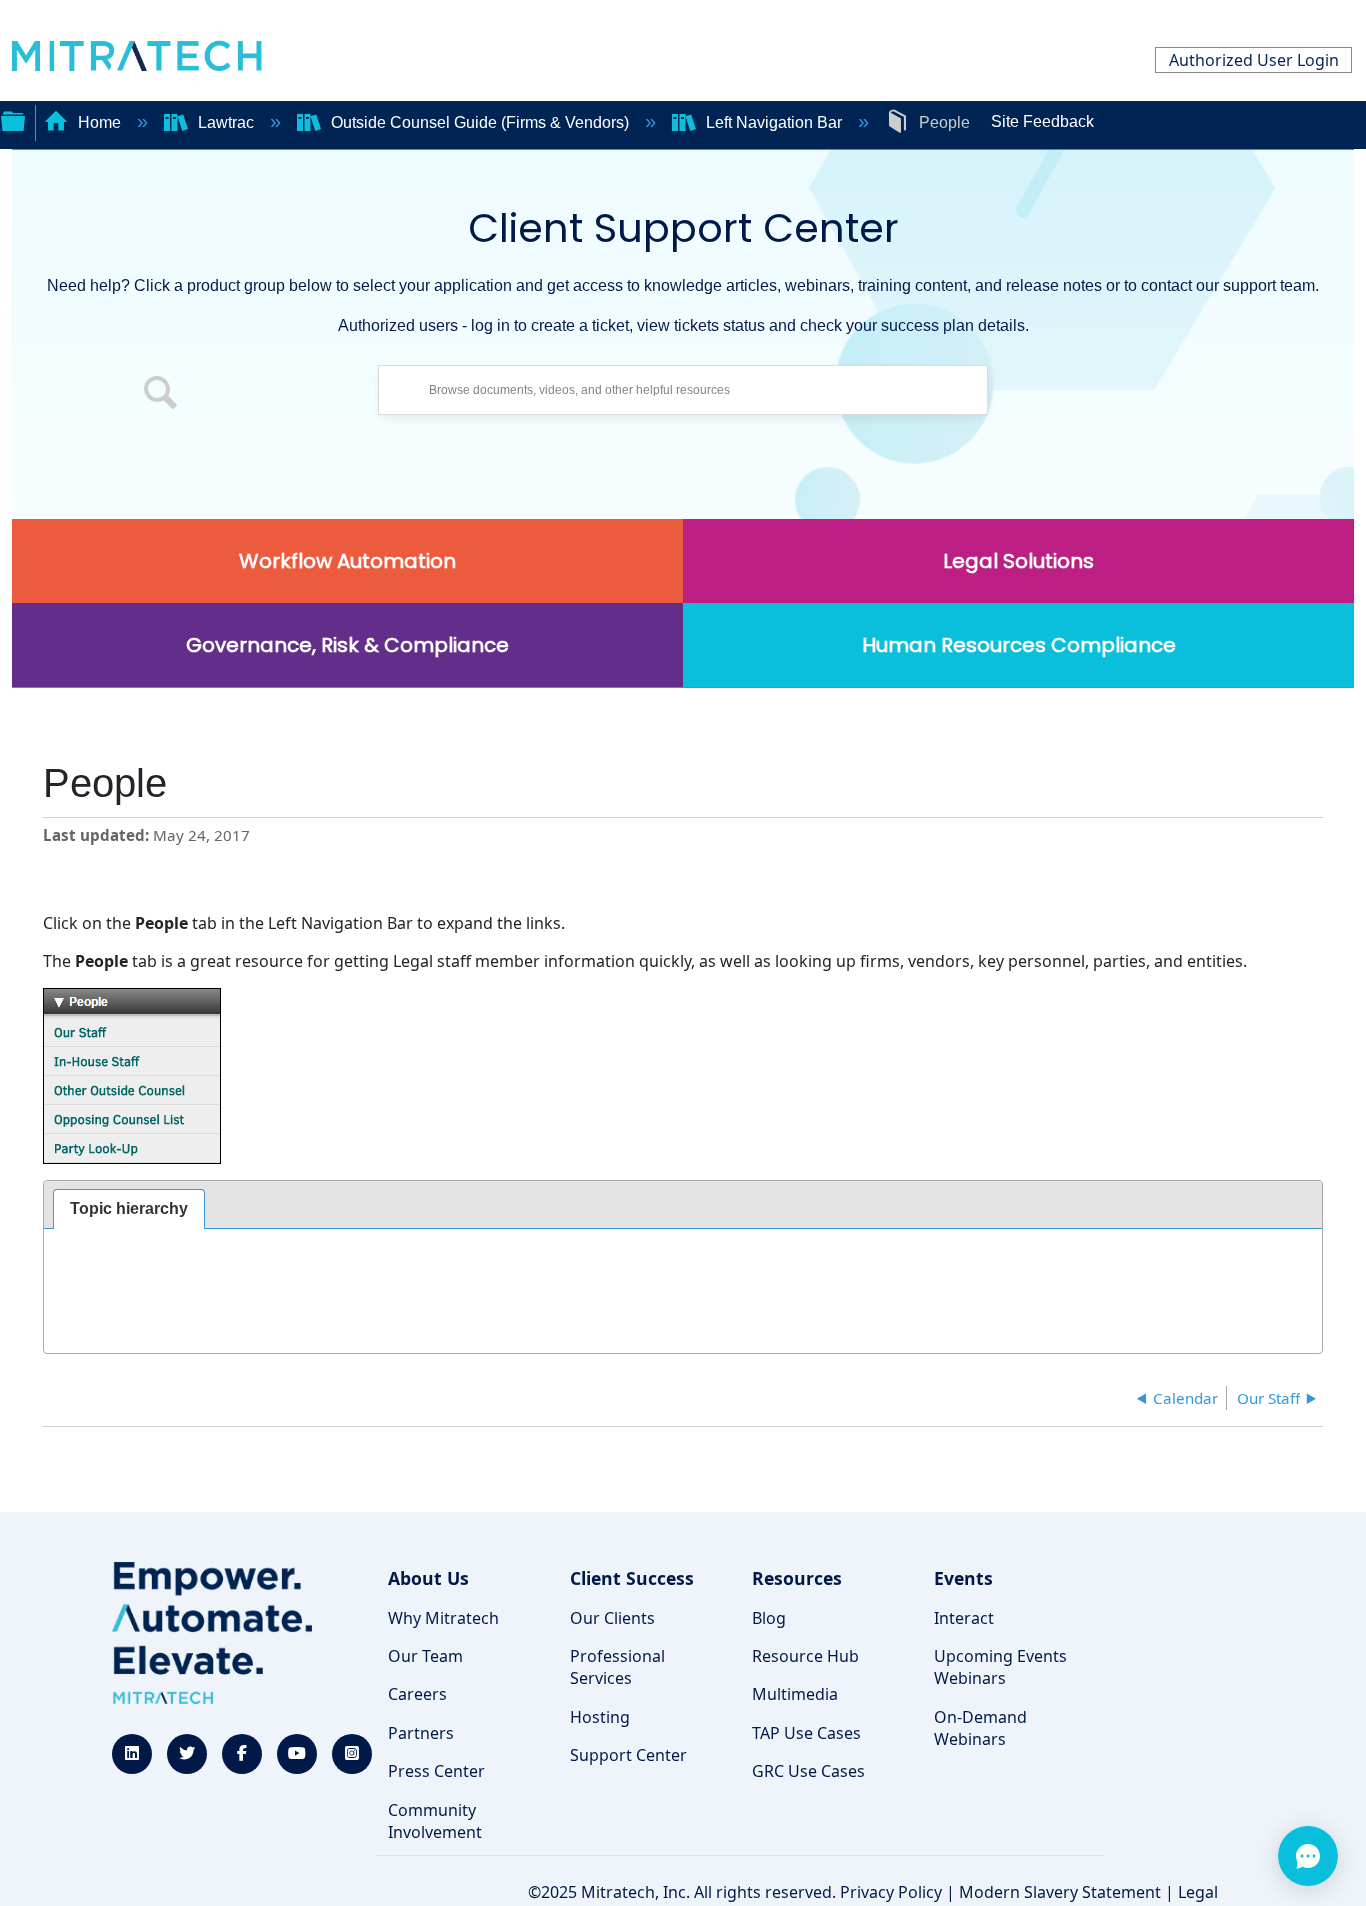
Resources (797, 1578)
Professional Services (617, 1667)
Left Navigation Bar (774, 122)
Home (99, 122)
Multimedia (795, 1694)
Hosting (600, 1717)
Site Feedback (1042, 121)
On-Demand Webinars (980, 1728)
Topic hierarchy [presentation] (129, 1208)
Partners (421, 1733)
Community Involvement (435, 1821)
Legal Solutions (1018, 561)
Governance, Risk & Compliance (347, 645)
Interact (964, 1618)
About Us (428, 1578)
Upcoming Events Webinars (1000, 1667)
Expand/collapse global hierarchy (13, 119)
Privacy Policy (891, 1892)
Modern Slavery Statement (1060, 1892)
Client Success (632, 1578)
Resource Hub (805, 1656)
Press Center (436, 1771)
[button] (161, 395)
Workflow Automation (347, 561)
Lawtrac (226, 122)
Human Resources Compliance (1019, 645)
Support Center (628, 1755)
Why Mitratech (443, 1618)
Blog (769, 1618)
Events (963, 1578)
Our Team (425, 1656)
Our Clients (612, 1618)
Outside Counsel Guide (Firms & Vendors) (480, 122)
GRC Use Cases (808, 1771)
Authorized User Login (1254, 60)
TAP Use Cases (806, 1733)
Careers (417, 1694)
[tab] (129, 1209)
